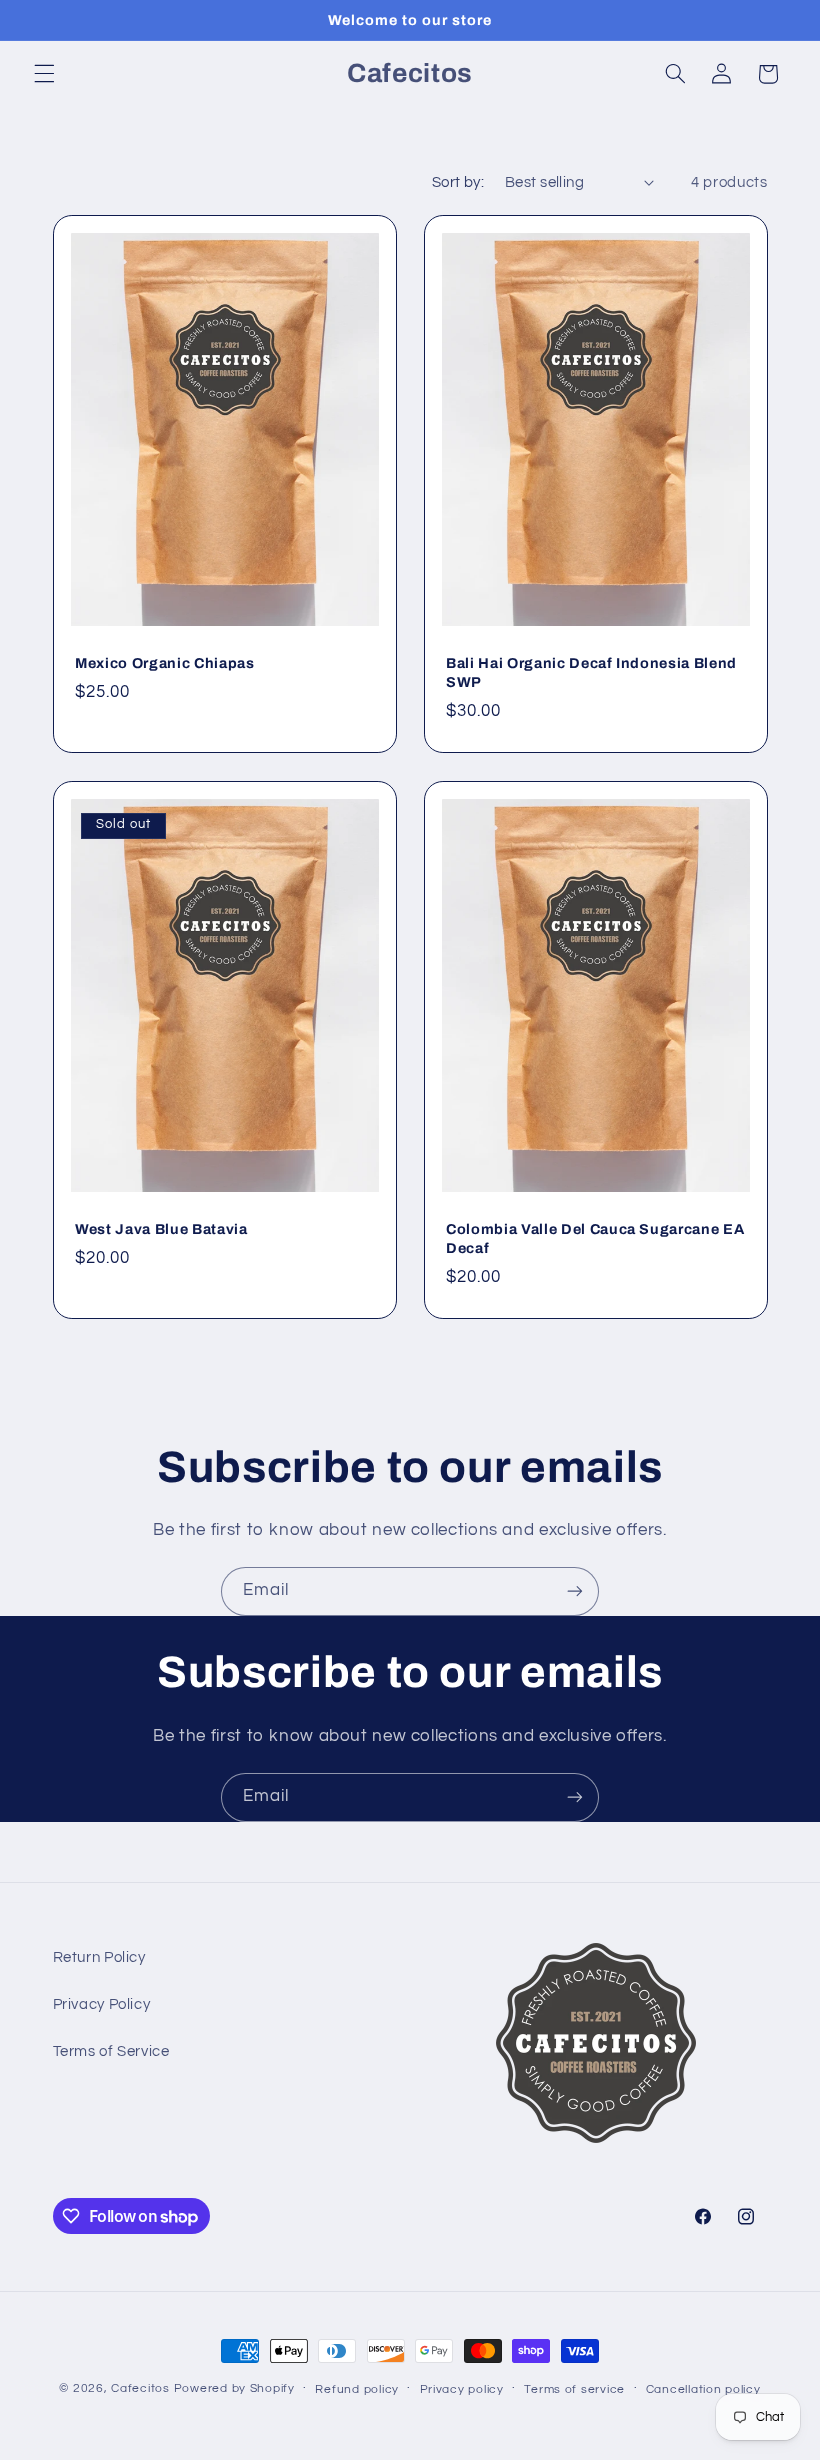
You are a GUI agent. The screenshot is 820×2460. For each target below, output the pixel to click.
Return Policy (99, 1957)
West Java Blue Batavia (161, 1229)
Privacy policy (462, 2389)
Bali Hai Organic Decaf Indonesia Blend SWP (591, 673)
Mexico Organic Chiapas (165, 664)
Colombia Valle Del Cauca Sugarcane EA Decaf (595, 1238)
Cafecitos (140, 2388)
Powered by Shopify (234, 2388)
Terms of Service (111, 2051)
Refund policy (357, 2389)
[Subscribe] (575, 1591)
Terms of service (574, 2389)
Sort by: (458, 182)
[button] (44, 74)
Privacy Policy (102, 2004)
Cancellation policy (703, 2389)
